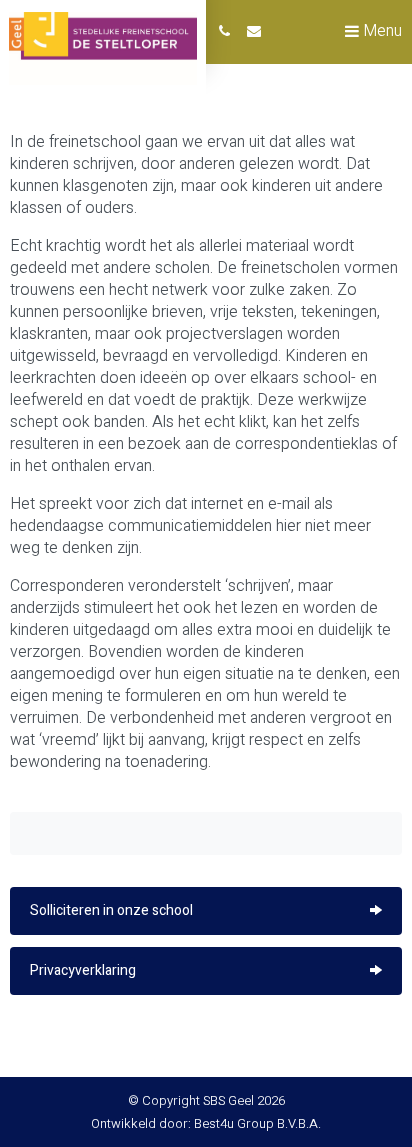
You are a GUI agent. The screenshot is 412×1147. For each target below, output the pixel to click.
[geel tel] (224, 32)
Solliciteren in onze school (111, 910)
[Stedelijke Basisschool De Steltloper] (103, 48)
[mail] (254, 32)
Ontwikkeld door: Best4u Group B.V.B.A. (206, 1123)
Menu (380, 31)
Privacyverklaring (83, 970)
